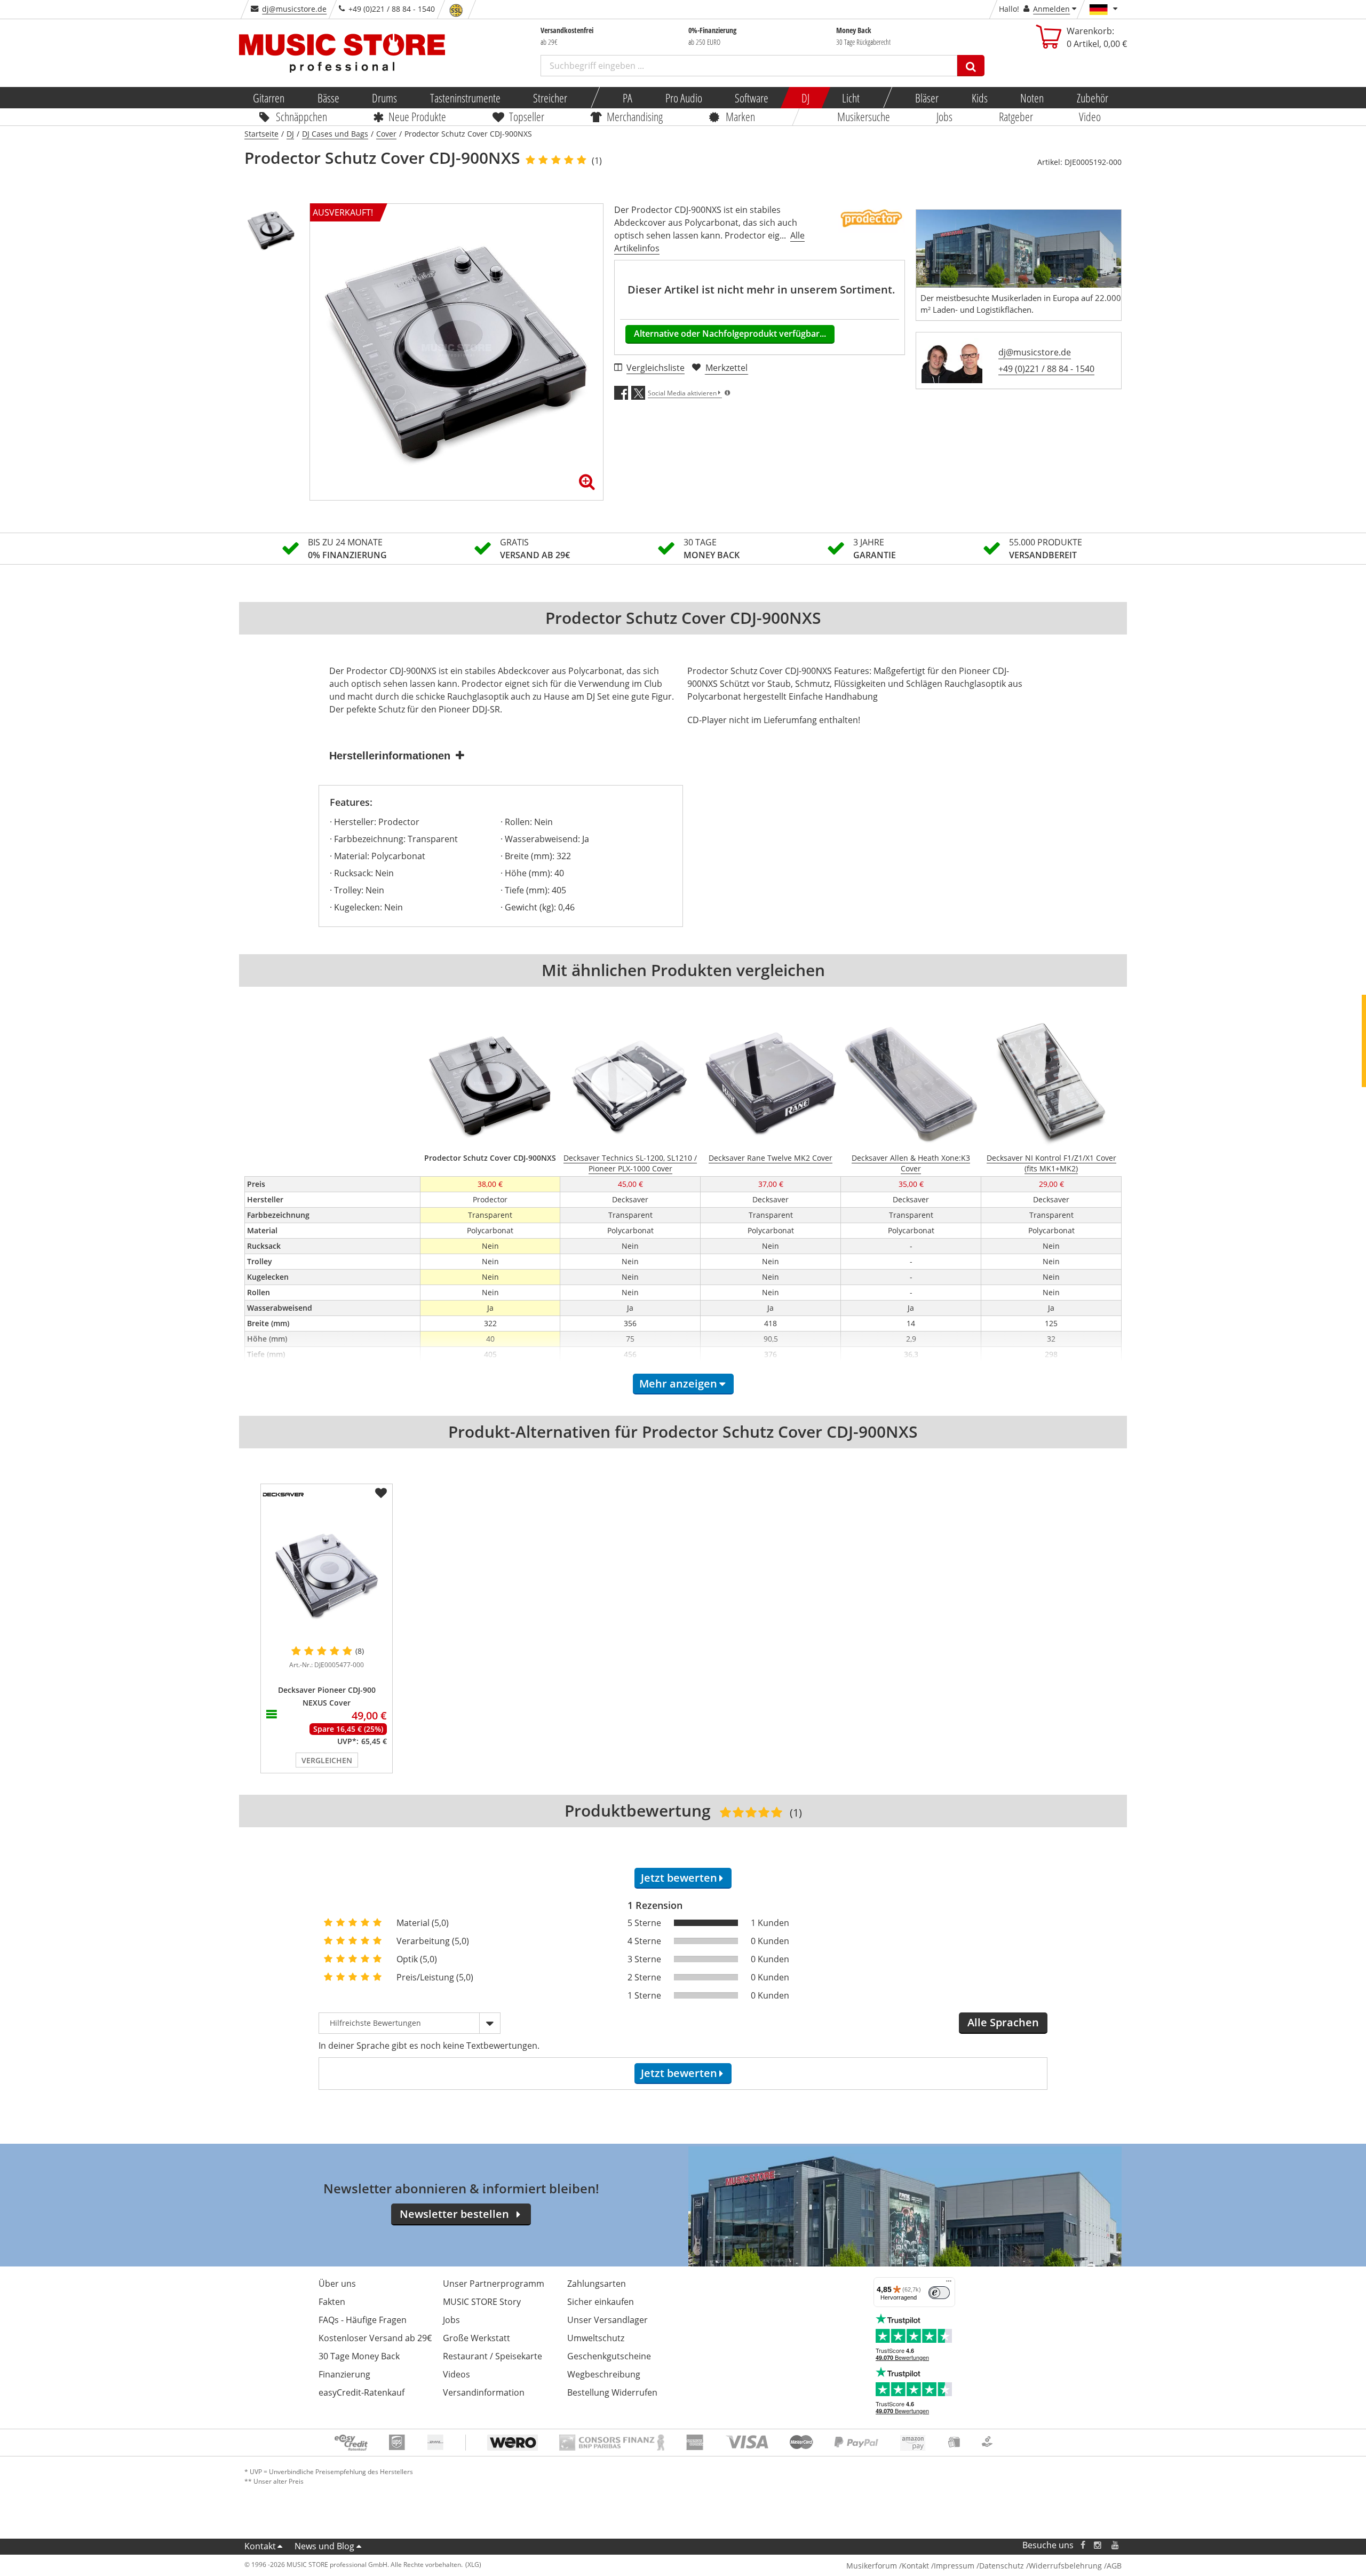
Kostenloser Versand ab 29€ (375, 2338)
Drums (384, 98)
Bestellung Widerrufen (612, 2392)
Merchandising (635, 116)
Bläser (927, 98)
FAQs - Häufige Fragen (363, 2320)
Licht (851, 98)
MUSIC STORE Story (482, 2302)
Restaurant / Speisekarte (493, 2356)
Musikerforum (872, 2566)
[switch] (939, 2293)
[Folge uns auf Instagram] (1098, 2545)
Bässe (328, 98)
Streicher (550, 98)
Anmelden (1051, 9)
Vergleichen (327, 1760)
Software (752, 98)
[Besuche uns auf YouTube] (1116, 2545)
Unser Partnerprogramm (494, 2284)
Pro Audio (683, 98)
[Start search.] (971, 66)
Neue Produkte (418, 116)
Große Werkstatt (476, 2338)
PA (628, 98)
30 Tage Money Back (359, 2356)
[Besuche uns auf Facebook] (1083, 2545)
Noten (1032, 98)
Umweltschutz (596, 2338)
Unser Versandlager (607, 2320)
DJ (805, 98)
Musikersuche (864, 116)
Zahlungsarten (597, 2284)
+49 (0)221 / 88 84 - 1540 (1046, 369)
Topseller (527, 116)
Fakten (332, 2302)
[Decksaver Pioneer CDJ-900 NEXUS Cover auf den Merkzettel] (381, 1493)
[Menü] (949, 2284)
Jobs (944, 116)
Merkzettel (726, 368)
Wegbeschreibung (604, 2374)
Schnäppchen (301, 116)
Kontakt (260, 2546)
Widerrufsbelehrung (1065, 2566)
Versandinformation (484, 2392)
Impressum (954, 2566)
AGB (1114, 2566)
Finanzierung (344, 2374)
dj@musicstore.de (294, 9)
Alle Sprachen (1003, 2022)
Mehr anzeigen (678, 1384)
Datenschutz (1002, 2566)
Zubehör (1092, 98)
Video (1090, 116)
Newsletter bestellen (454, 2214)
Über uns (337, 2284)
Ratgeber (1016, 116)
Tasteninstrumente (465, 98)
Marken (740, 116)
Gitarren (269, 98)
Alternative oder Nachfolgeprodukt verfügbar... (730, 334)
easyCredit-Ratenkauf (362, 2392)
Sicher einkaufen (601, 2302)
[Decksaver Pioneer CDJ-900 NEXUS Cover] (327, 1574)
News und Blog (324, 2546)
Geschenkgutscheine (609, 2356)
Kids (979, 98)
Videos (456, 2374)
